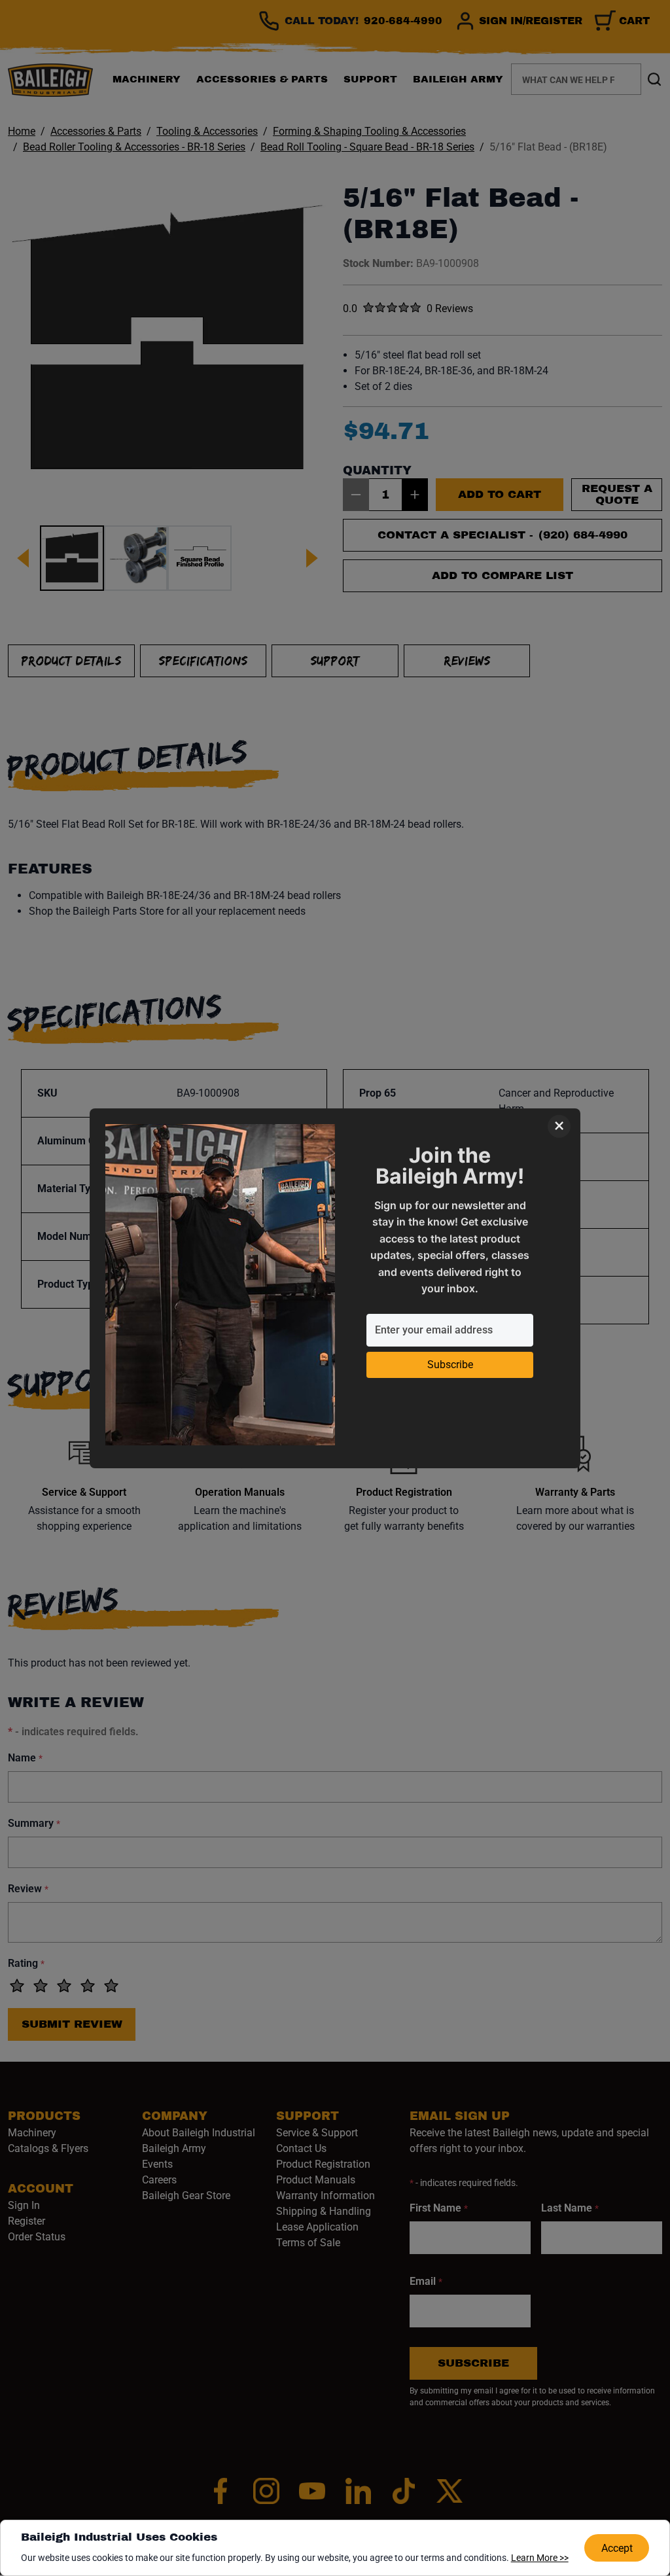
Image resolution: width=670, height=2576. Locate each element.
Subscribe (450, 1365)
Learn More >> (540, 2558)
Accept (617, 2548)
